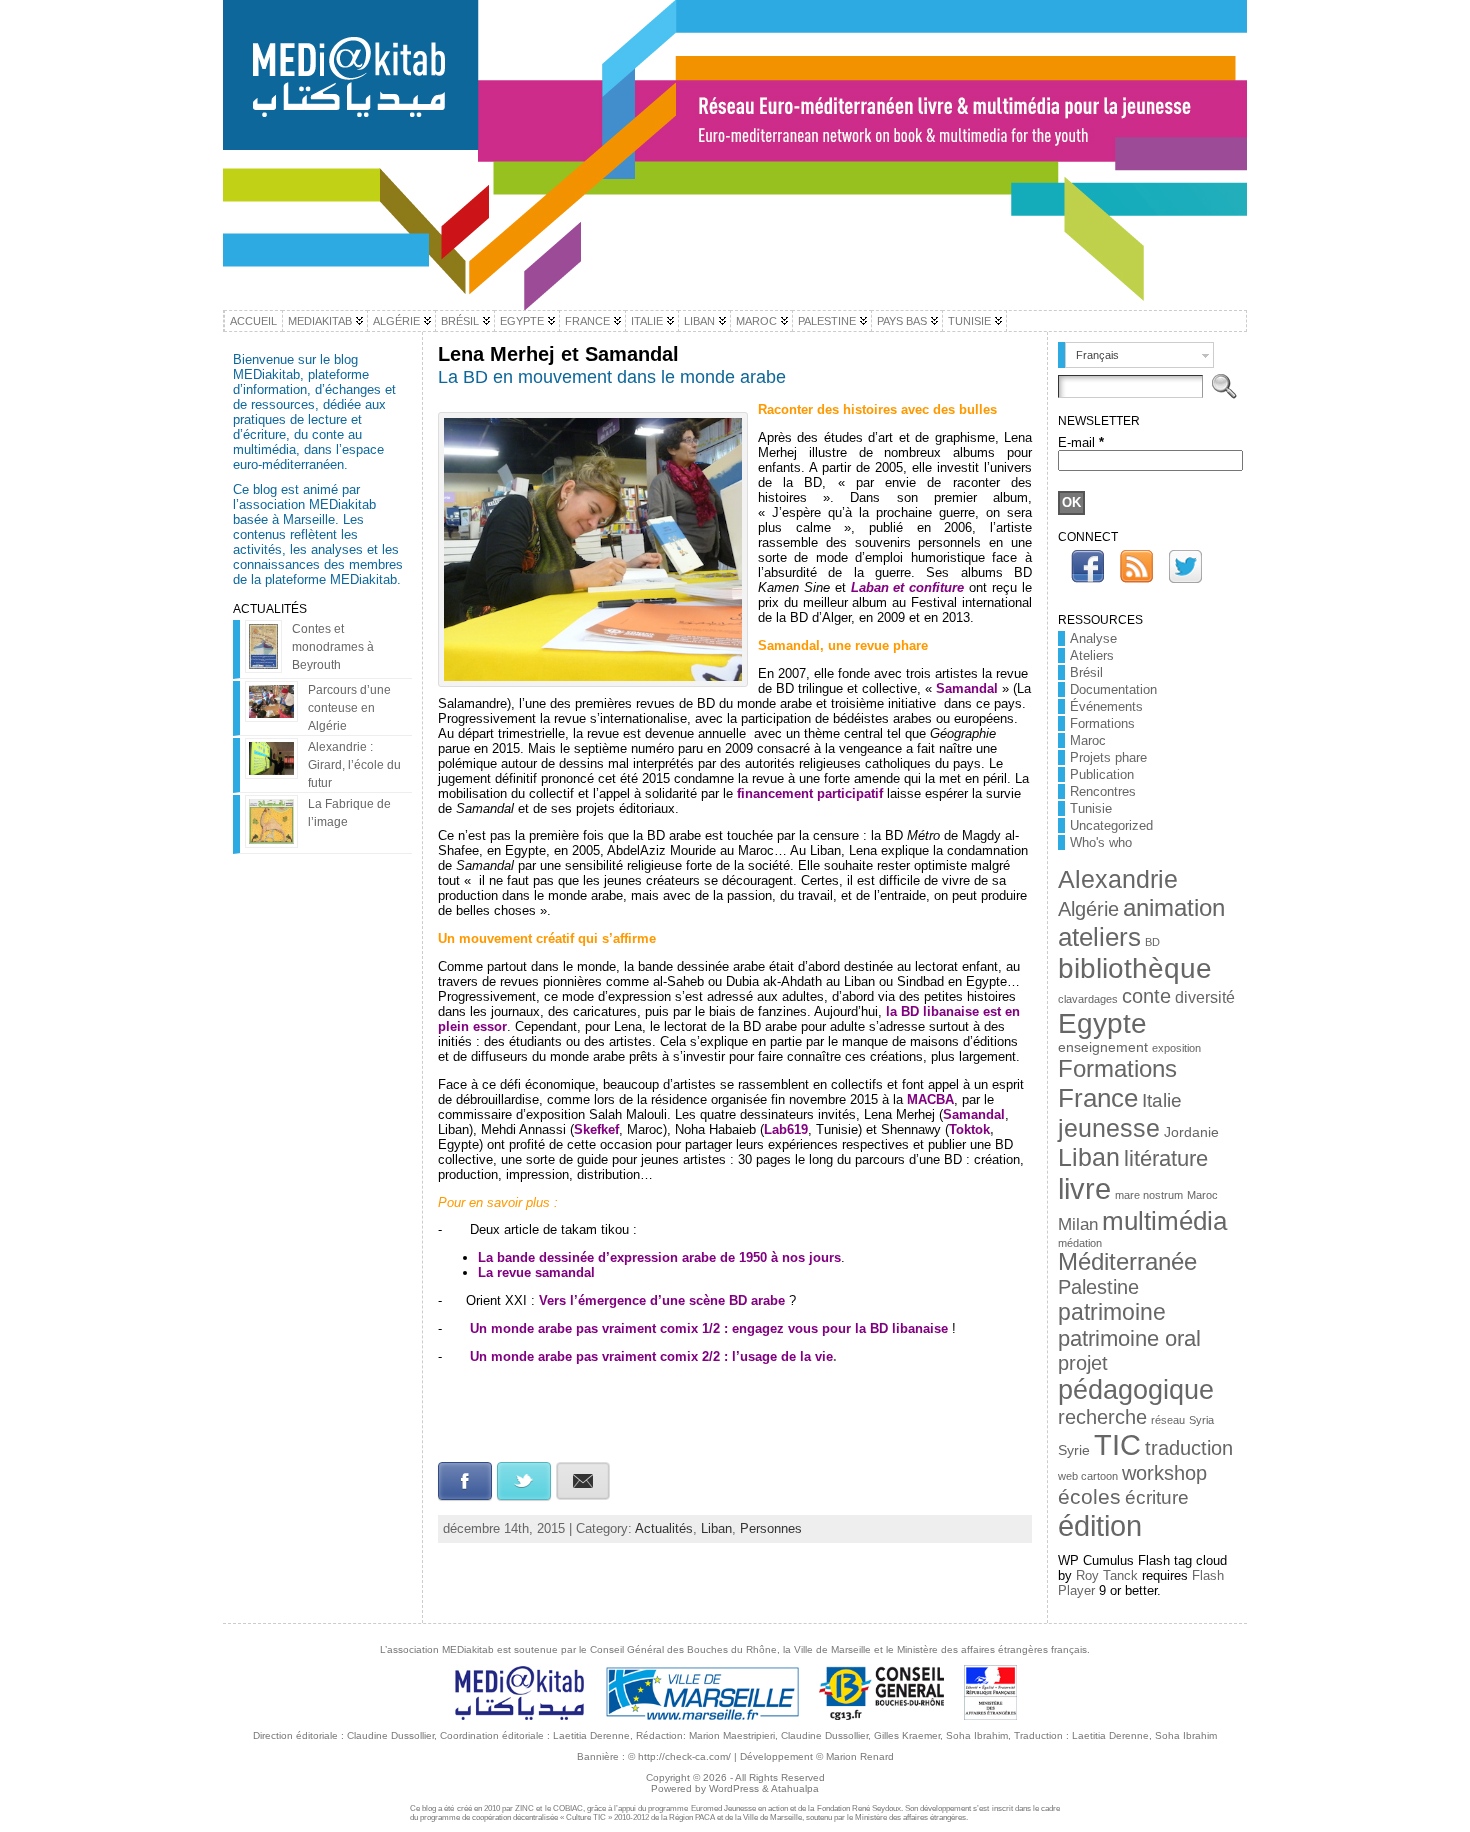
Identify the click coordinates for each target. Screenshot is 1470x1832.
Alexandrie (1118, 879)
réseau (1168, 1420)
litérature (1166, 1158)
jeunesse (1109, 1128)
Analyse (1093, 638)
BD (1152, 942)
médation (1080, 1243)
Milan (1078, 1224)
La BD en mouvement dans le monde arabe (612, 377)
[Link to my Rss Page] (1136, 566)
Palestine (1098, 1287)
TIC (1117, 1445)
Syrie (1074, 1450)
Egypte (1102, 1023)
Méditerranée (1127, 1262)
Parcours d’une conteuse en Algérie (349, 708)
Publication (1102, 774)
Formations (1102, 723)
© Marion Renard (855, 1756)
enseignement (1103, 1047)
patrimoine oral (1129, 1338)
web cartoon (1088, 1476)
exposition (1176, 1048)
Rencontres (1103, 791)
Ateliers (1092, 655)
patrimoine (1112, 1312)
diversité (1205, 997)
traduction (1189, 1448)
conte (1146, 996)
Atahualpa (795, 1788)
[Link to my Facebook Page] (1087, 566)
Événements (1106, 706)
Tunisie (1091, 808)
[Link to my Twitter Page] (1185, 566)
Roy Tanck (1107, 1575)
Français (1097, 355)
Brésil (1086, 672)
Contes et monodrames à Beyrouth (333, 647)
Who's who (1101, 842)
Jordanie (1191, 1132)
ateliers (1099, 937)
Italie (1162, 1100)
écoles (1089, 1497)
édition (1100, 1526)
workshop (1164, 1473)
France (1098, 1098)
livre (1084, 1188)
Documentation (1113, 689)
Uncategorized (1111, 825)
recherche (1102, 1417)
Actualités (664, 1528)
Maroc (1088, 740)
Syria (1201, 1420)
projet (1083, 1363)
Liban (716, 1528)
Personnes (771, 1528)
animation (1174, 907)
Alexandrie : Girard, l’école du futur (354, 765)
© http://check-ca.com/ (679, 1756)
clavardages (1088, 999)
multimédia (1164, 1221)
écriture (1157, 1497)
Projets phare (1108, 757)
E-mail (1081, 442)
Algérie (1088, 909)
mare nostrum (1149, 1195)
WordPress (734, 1788)
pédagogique (1136, 1390)
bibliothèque (1135, 968)
